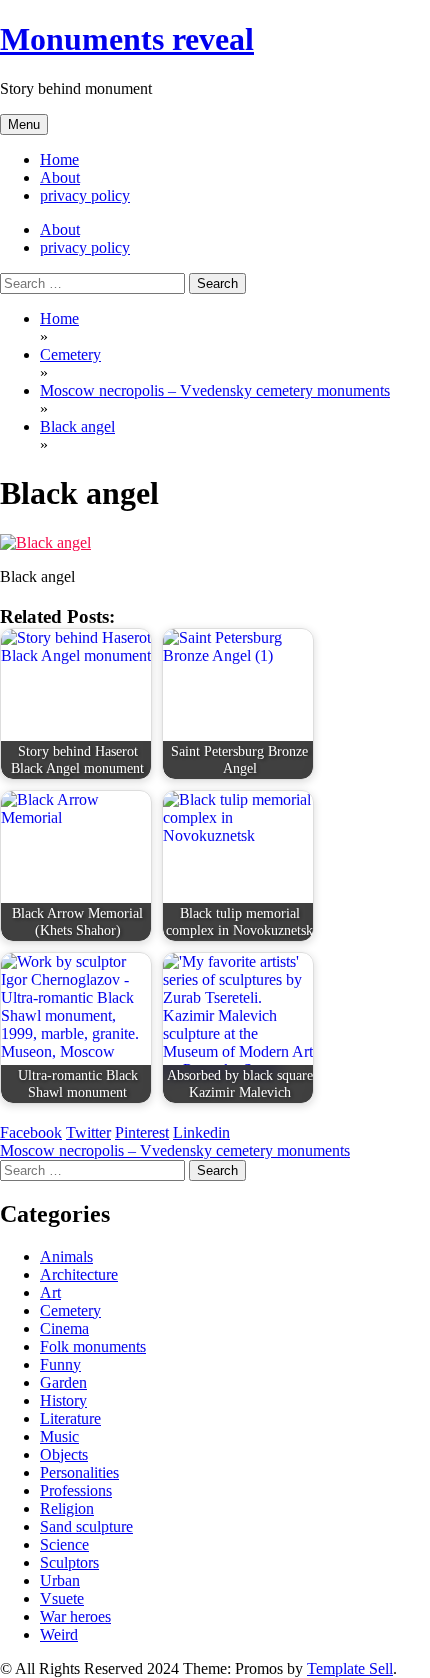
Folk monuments (93, 1346)
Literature (70, 1418)
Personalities (79, 1472)
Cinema (64, 1328)
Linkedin (201, 1132)
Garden (63, 1382)
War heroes (75, 1616)
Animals (66, 1256)
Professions (76, 1490)
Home (59, 159)
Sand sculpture (86, 1526)
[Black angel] (45, 542)
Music (59, 1436)
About (60, 177)
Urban (60, 1580)
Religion (67, 1508)
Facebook (31, 1132)
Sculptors (69, 1562)
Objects (64, 1454)
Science (64, 1544)
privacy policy (85, 195)
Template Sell (350, 1668)
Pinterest (142, 1132)
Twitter (88, 1132)
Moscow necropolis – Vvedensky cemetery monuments (175, 1150)
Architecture (79, 1274)
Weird (59, 1634)
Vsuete (62, 1598)
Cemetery (70, 1310)
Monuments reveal (127, 39)
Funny (60, 1364)
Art (50, 1292)
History (63, 1400)
